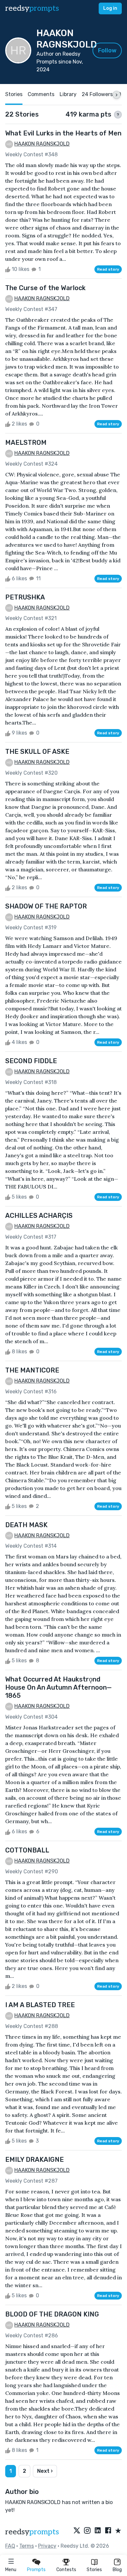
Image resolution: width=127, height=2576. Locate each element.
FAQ (10, 2546)
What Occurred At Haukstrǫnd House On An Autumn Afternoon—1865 (58, 1687)
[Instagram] (87, 2531)
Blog (117, 2570)
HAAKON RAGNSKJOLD (42, 144)
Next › (45, 2471)
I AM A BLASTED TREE (40, 2005)
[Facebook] (108, 2531)
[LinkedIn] (98, 2531)
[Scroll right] (117, 95)
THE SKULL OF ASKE (37, 752)
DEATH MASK (26, 1525)
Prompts (36, 2570)
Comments (41, 94)
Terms (27, 2546)
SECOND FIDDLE (31, 1061)
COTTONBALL (27, 1850)
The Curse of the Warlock (45, 288)
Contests (66, 2570)
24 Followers (97, 94)
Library (68, 94)
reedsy (32, 8)
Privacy (47, 2546)
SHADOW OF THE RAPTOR (46, 906)
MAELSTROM (26, 443)
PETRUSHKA (25, 597)
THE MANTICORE (32, 1370)
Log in (110, 8)
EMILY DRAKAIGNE (35, 2160)
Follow (107, 50)
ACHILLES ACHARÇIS (39, 1216)
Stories (94, 2570)
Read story (108, 269)
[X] (77, 2531)
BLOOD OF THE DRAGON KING (52, 2314)
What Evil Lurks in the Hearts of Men (63, 133)
